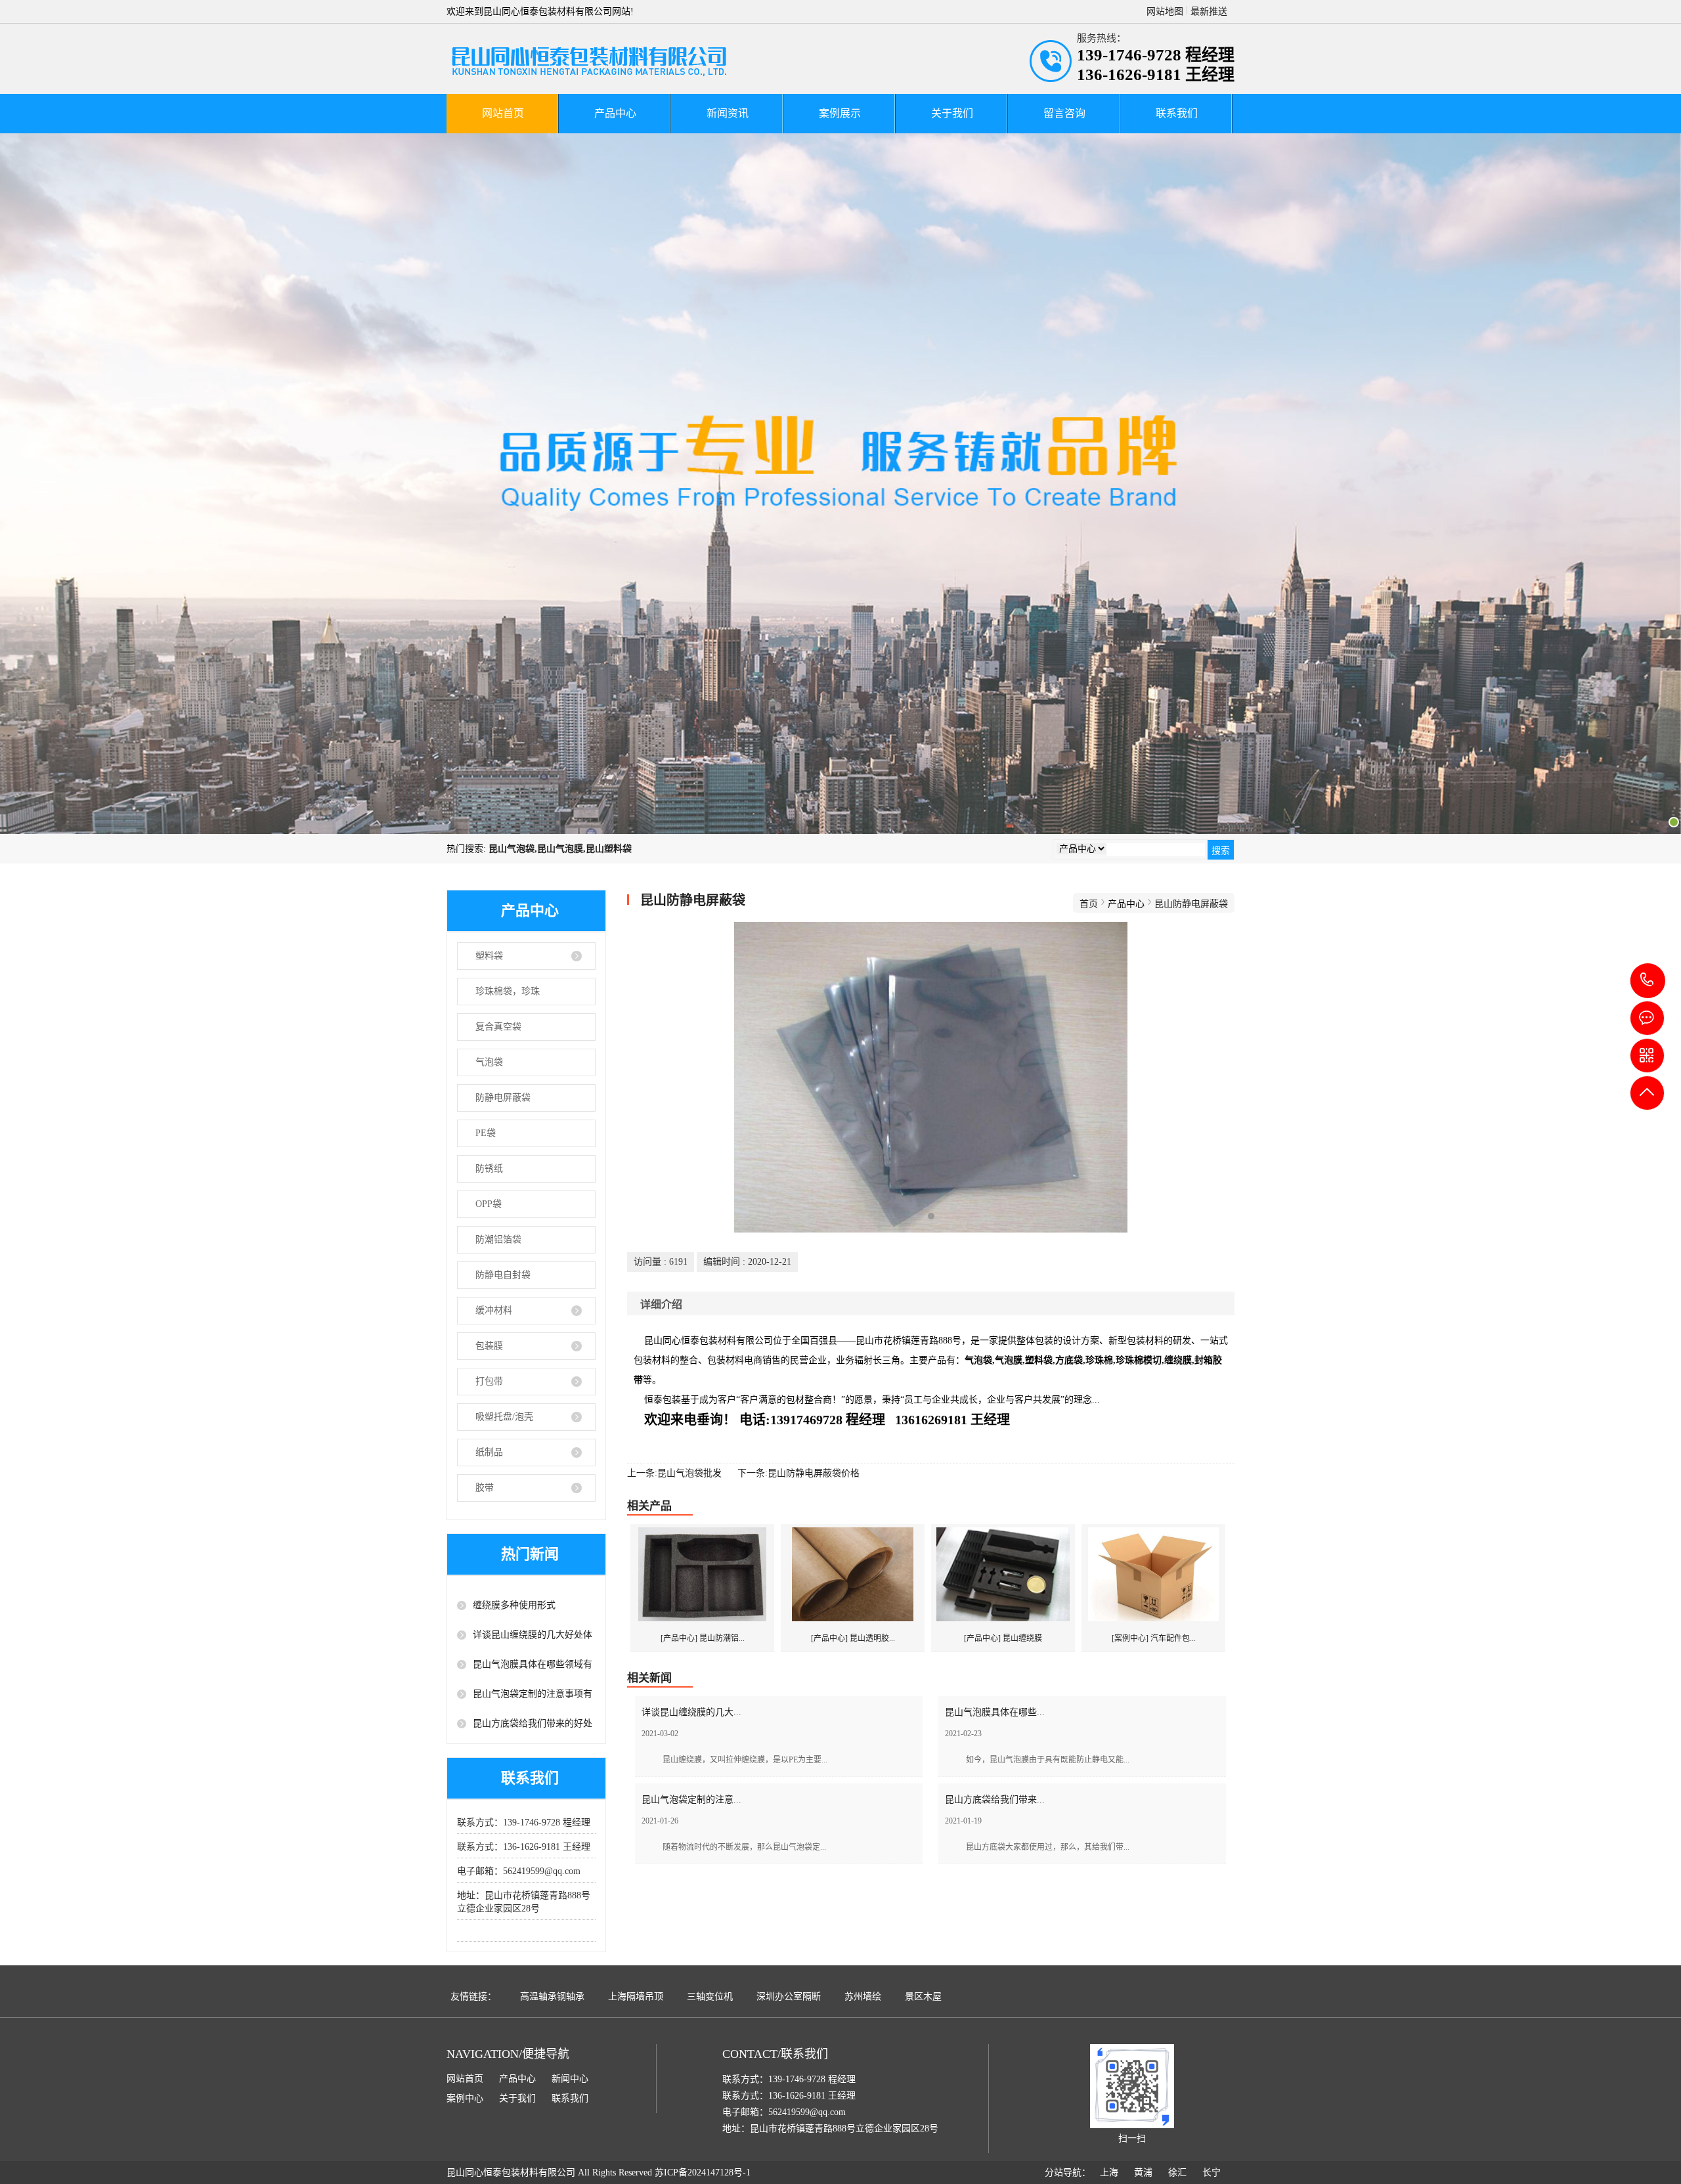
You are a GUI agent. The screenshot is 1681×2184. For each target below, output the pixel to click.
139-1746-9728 (1648, 981)
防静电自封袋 (503, 1275)
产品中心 (615, 113)
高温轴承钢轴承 (552, 1997)
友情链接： (473, 1997)
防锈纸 (489, 1168)
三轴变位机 (710, 1997)
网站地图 (1165, 11)
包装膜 (489, 1346)
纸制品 (489, 1452)
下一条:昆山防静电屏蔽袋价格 (798, 1473)
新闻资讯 (728, 113)
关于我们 (952, 113)
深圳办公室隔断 (789, 1997)
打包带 (489, 1381)
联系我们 (1177, 113)
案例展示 (840, 113)
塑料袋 (489, 956)
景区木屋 (923, 1997)
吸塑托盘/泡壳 (504, 1417)
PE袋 (486, 1133)
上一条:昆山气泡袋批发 (674, 1473)
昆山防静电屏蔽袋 (1191, 904)
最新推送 (1209, 11)
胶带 (485, 1488)
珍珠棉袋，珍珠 (508, 991)
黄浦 (1143, 2173)
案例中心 (465, 2098)
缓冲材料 (494, 1310)
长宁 (1212, 2173)
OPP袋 (489, 1204)
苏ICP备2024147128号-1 (703, 2173)
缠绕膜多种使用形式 (514, 1605)
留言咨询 (1064, 113)
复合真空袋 (498, 1027)
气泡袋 (489, 1062)
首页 (1089, 904)
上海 (1109, 2173)
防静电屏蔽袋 (503, 1098)
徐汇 (1177, 2173)
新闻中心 (570, 2079)
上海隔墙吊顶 (636, 1997)
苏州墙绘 (863, 1997)
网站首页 (503, 113)
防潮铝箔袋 (498, 1239)
